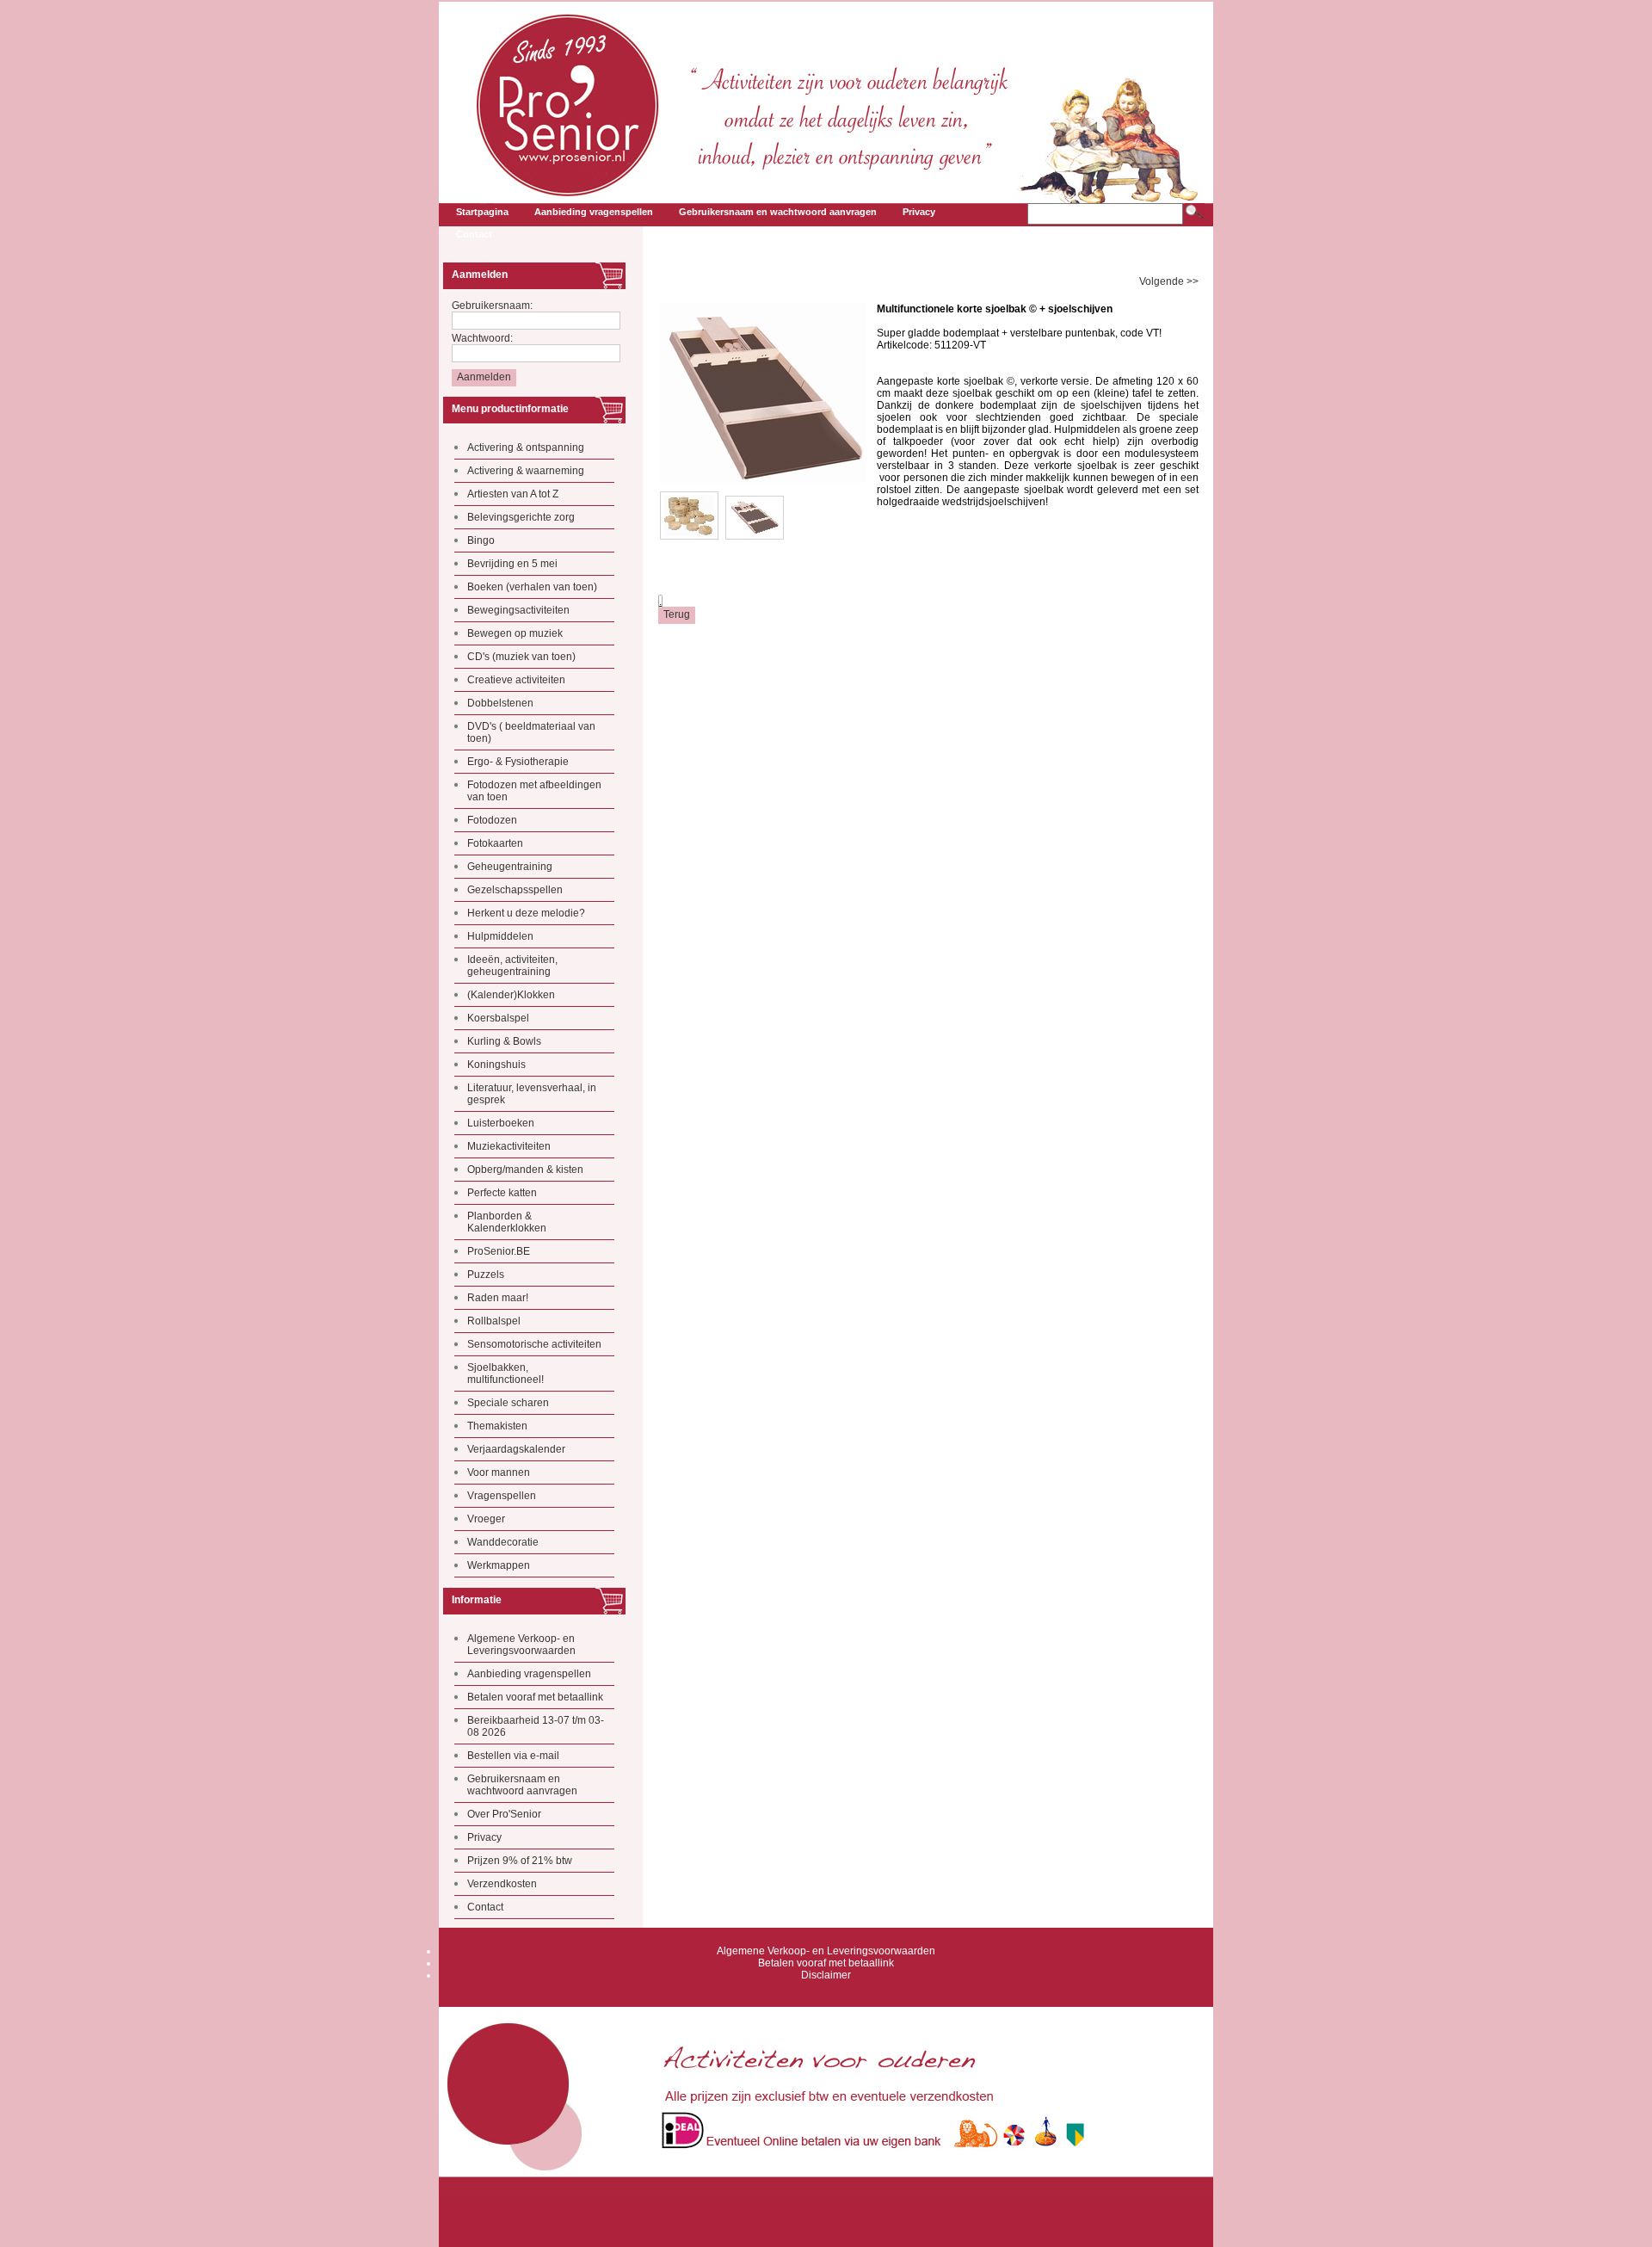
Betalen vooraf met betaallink (535, 1697)
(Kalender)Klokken (511, 995)
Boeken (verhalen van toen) (532, 587)
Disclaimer (826, 1975)
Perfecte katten (502, 1193)
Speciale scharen (508, 1403)
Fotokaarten (495, 843)
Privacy (484, 1837)
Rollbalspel (494, 1321)
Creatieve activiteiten (516, 680)
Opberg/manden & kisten (525, 1170)
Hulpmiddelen (500, 936)
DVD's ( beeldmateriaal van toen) (531, 732)
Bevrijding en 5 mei (512, 564)
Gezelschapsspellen (515, 890)
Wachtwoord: (482, 338)
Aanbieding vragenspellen (529, 1674)
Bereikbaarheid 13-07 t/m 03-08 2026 (536, 1726)
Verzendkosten (502, 1884)
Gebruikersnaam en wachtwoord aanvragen (522, 1785)
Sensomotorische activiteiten (534, 1344)
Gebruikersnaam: (492, 306)
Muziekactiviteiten (509, 1146)
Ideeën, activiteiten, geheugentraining (512, 966)
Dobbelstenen (500, 703)
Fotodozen (492, 820)
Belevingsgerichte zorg (521, 517)
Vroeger (486, 1519)
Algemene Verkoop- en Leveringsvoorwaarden (521, 1645)
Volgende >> (1169, 281)
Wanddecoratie (503, 1542)
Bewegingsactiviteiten (518, 610)
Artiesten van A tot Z (513, 494)
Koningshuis (496, 1065)
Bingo (481, 540)
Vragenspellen (502, 1496)
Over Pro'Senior (504, 1814)
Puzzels (486, 1275)
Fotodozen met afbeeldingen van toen (534, 791)
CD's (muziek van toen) (521, 657)
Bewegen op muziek (515, 633)
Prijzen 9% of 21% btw (520, 1861)
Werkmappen (499, 1565)
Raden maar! (498, 1298)
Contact (485, 1907)
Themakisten (497, 1426)
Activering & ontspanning (526, 448)
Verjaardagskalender (516, 1449)
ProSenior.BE (499, 1251)
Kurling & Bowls (504, 1041)
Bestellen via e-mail (513, 1756)
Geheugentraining (510, 867)
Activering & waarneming (526, 471)
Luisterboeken (501, 1123)
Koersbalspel (498, 1018)
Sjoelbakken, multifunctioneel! (505, 1374)
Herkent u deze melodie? (526, 913)
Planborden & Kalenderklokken (507, 1222)
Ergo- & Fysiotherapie (518, 762)
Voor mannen (499, 1472)
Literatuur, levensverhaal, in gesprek (532, 1094)
